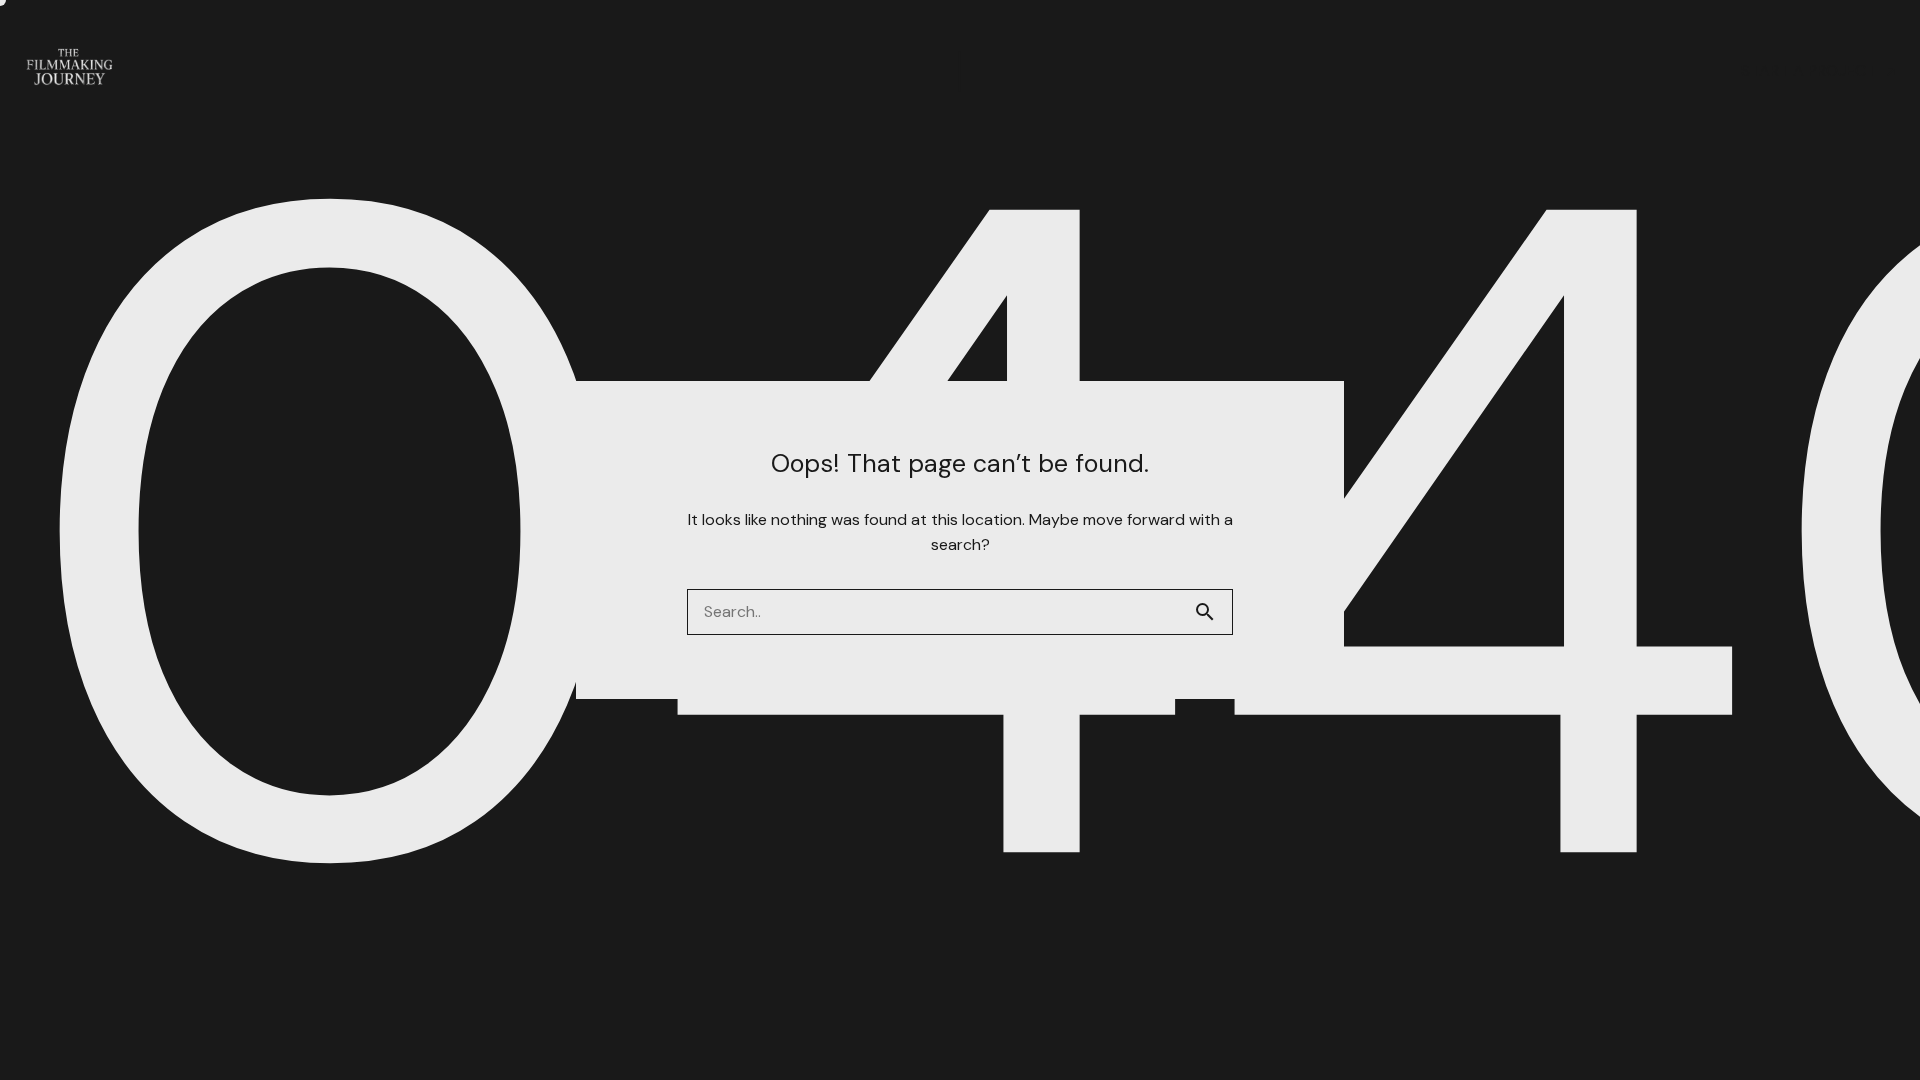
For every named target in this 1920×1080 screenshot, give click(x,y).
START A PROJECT (1808, 71)
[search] (1213, 612)
